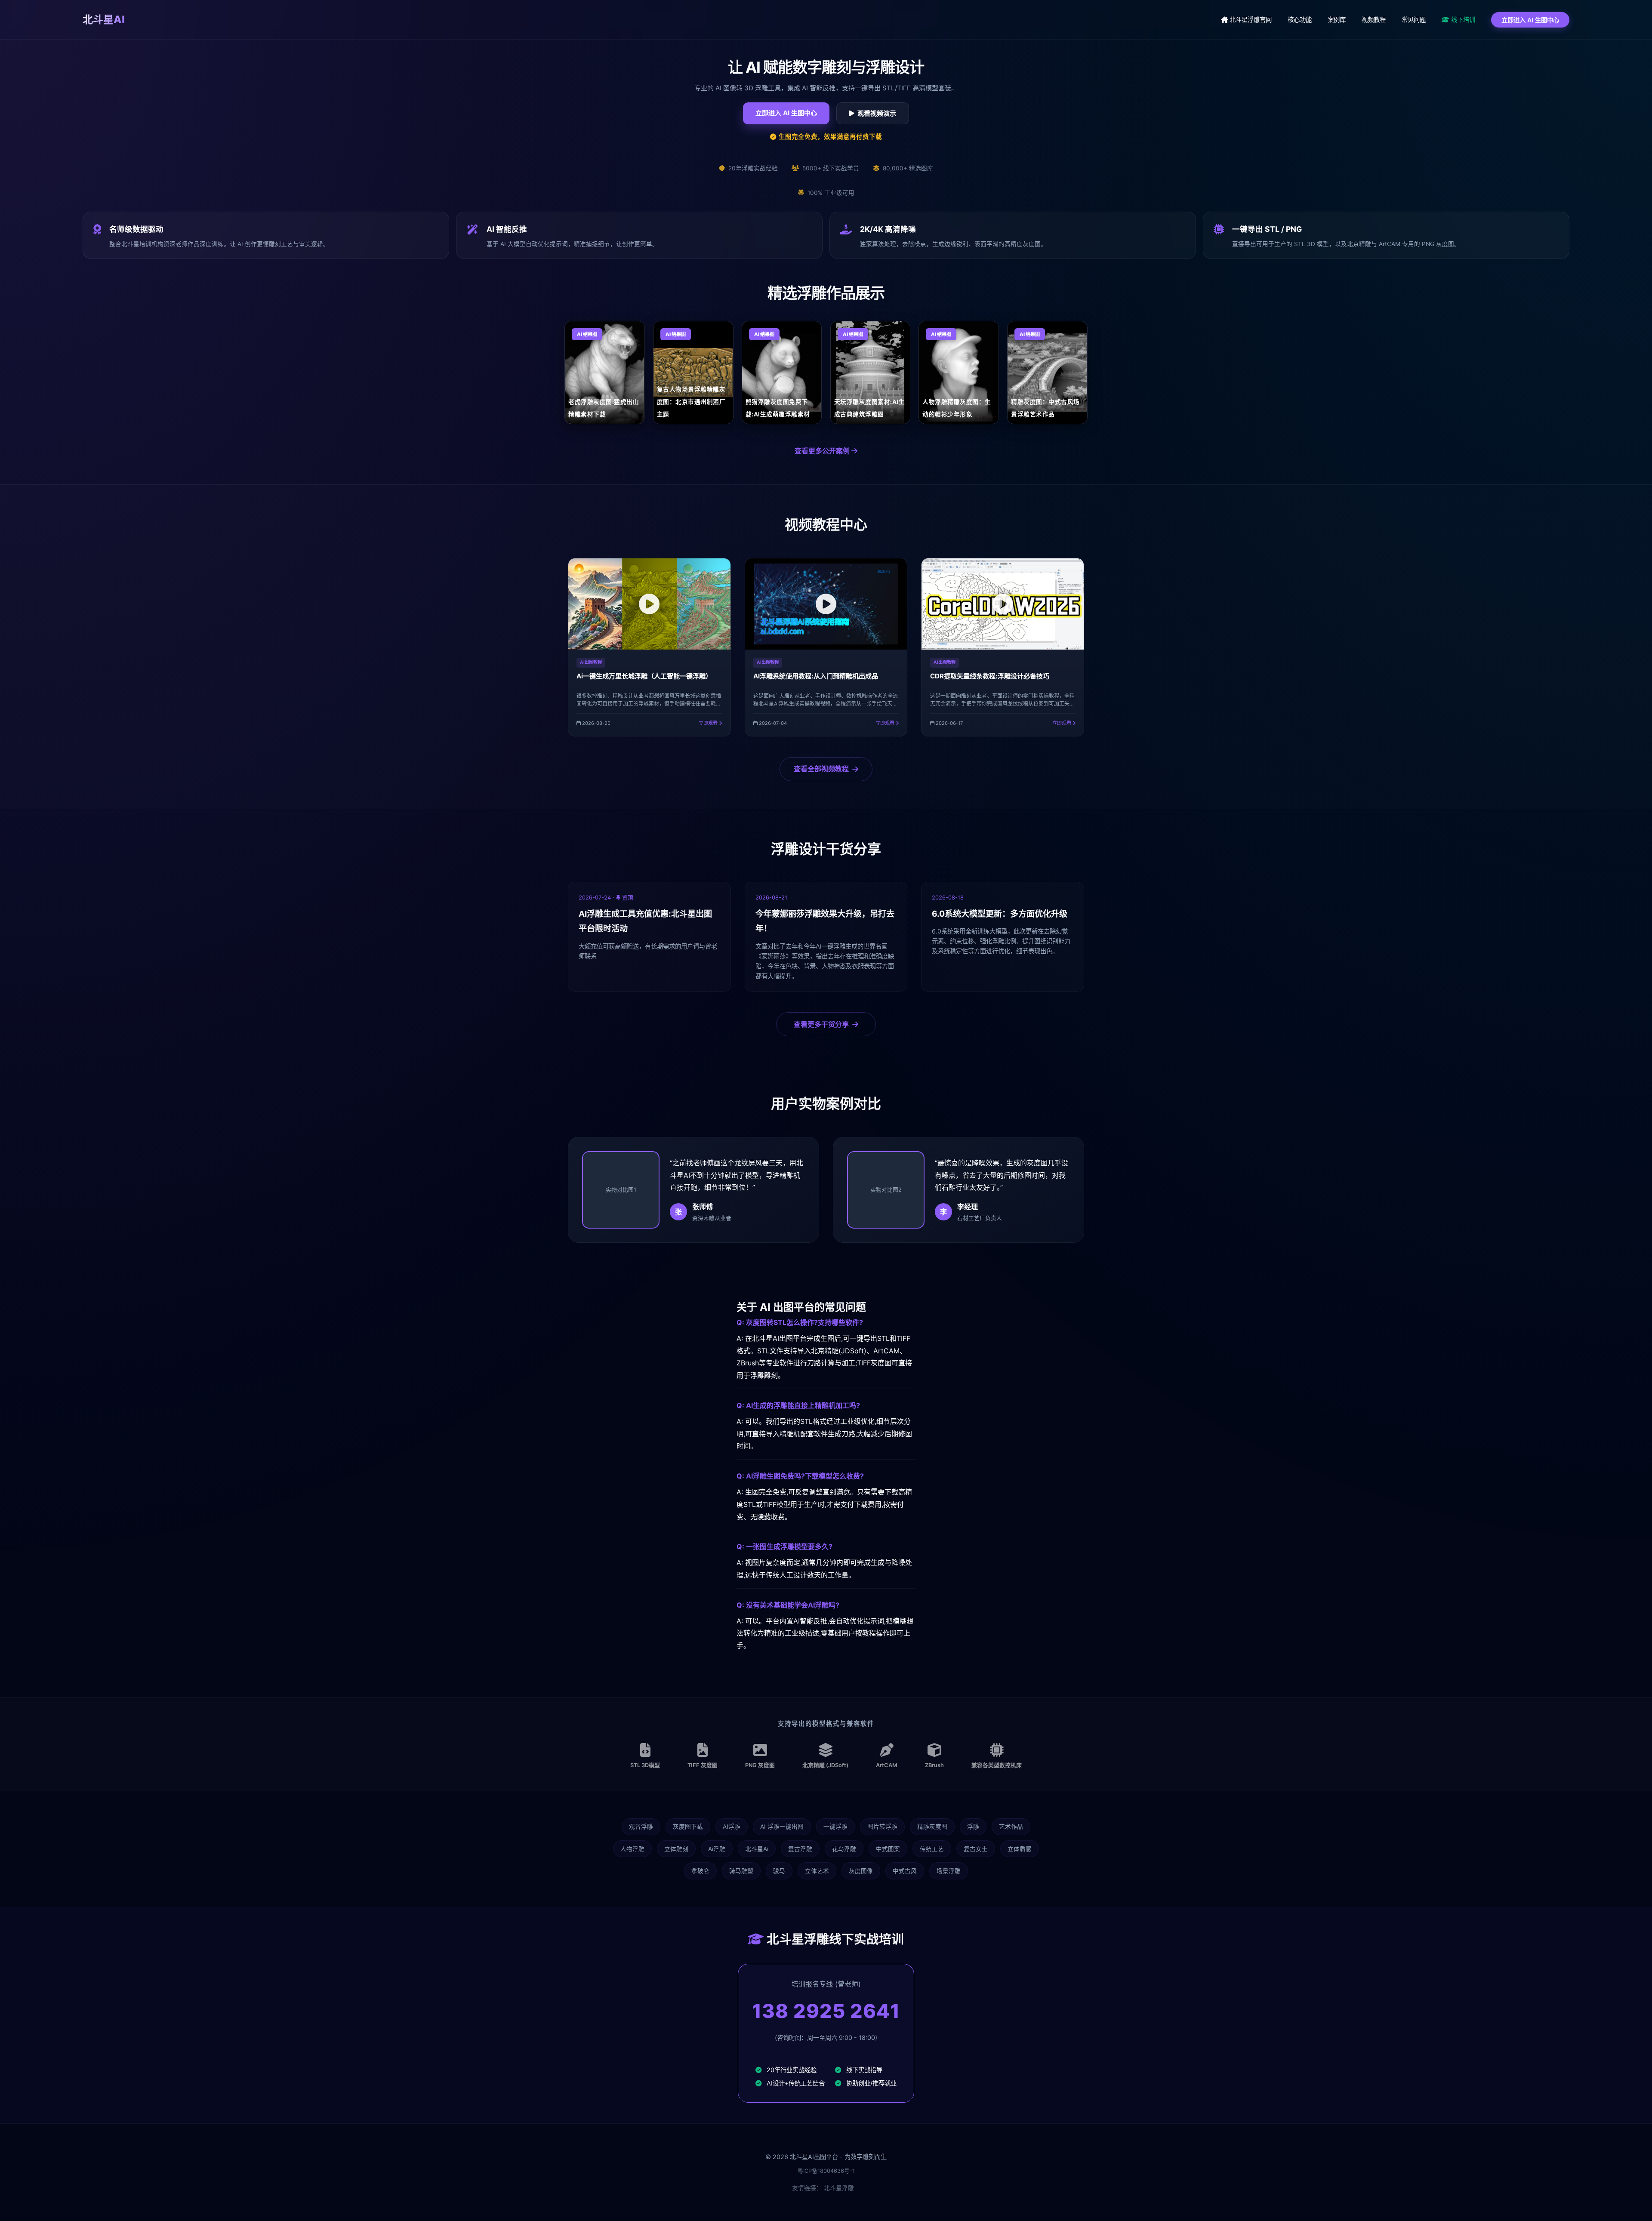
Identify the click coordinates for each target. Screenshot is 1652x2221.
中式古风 (905, 1871)
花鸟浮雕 (844, 1849)
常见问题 (1414, 20)
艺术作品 (1011, 1827)
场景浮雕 (949, 1871)
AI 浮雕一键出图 (782, 1827)
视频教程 (1374, 20)
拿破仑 (700, 1871)
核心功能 (1300, 20)
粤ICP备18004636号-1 (826, 2171)
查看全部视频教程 (821, 769)
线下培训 (1462, 20)
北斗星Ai (757, 1849)
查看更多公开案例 (823, 451)
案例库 (1337, 20)
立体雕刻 (676, 1849)
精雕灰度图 (932, 1827)
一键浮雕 (835, 1827)
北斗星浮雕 (839, 2188)
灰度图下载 (688, 1827)
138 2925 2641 (826, 2011)
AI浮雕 (732, 1827)
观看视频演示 (877, 113)
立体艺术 (817, 1871)
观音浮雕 (641, 1827)
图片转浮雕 (882, 1827)
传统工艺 (932, 1849)
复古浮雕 (800, 1849)
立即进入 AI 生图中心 (1530, 20)
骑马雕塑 (741, 1871)
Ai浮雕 (717, 1849)
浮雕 (973, 1827)
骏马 (779, 1871)
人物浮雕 (632, 1849)
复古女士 (976, 1849)
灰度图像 (861, 1871)
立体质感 (1020, 1849)
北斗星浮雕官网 (1250, 20)
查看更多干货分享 (821, 1024)
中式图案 (888, 1849)
